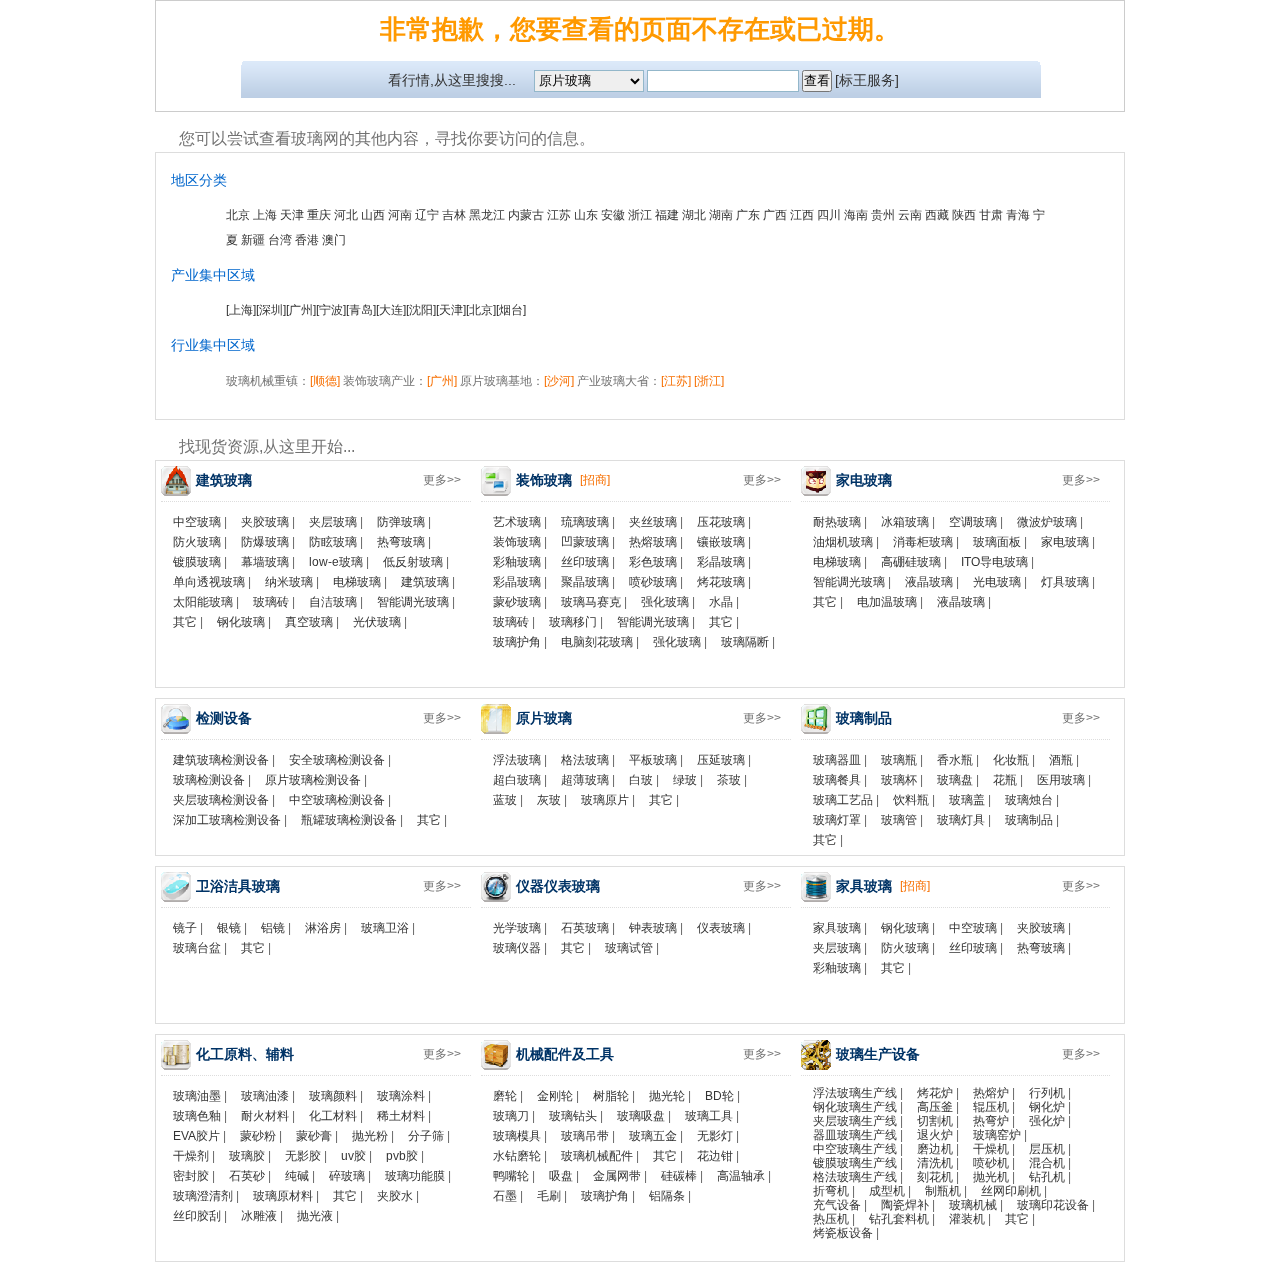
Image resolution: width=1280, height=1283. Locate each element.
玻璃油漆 (265, 1096)
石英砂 (247, 1176)
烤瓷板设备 (843, 1233)
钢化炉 (1047, 1107)
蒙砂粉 (258, 1136)
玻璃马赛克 (591, 602)
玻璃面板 (997, 542)
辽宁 (427, 215)
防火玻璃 (197, 542)
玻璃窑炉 (997, 1135)
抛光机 (991, 1177)
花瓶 (1005, 780)
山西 (373, 215)
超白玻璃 (517, 780)
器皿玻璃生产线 (855, 1135)
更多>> (442, 480)
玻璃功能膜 (415, 1176)
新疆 (253, 240)
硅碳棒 (679, 1176)
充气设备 (837, 1205)
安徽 (613, 215)
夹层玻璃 (333, 522)
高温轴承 (741, 1176)
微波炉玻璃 (1047, 522)
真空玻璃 (309, 622)
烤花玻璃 (721, 582)
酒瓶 (1061, 760)
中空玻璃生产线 (855, 1149)
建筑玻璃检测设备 (221, 760)
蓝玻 (505, 800)
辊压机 (991, 1107)
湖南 (721, 215)
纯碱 (297, 1176)
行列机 (1047, 1093)
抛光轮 (667, 1096)
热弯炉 (991, 1121)
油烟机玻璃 (843, 542)
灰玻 (549, 800)
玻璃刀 (511, 1116)
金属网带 (617, 1176)
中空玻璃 (197, 522)
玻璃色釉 (197, 1116)
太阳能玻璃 (203, 602)
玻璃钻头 (573, 1116)
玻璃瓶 (899, 760)
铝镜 (273, 928)
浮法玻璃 (517, 760)
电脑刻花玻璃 (597, 642)
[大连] (391, 310)
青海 (1018, 215)
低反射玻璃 (413, 562)
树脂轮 (611, 1096)
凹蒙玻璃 (585, 542)
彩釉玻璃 (517, 562)
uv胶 (353, 1156)
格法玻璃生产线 (855, 1177)
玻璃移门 (573, 622)
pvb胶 (402, 1156)
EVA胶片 (196, 1136)
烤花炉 (935, 1093)
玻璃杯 (899, 780)
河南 (400, 215)
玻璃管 (899, 820)
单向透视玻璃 (209, 582)
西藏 (937, 215)
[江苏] (676, 381)
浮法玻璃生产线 (855, 1093)
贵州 (883, 215)
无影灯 (715, 1136)
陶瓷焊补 (905, 1205)
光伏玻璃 (377, 622)
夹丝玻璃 (653, 522)
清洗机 (935, 1163)
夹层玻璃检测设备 (221, 800)
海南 (856, 215)
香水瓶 (955, 760)
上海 (265, 215)
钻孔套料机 (899, 1219)
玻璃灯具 (961, 820)
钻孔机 (1047, 1177)
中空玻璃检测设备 (337, 800)
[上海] (241, 310)
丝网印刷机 (1011, 1191)
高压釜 (935, 1107)
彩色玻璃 (653, 562)
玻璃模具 (517, 1136)
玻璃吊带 (585, 1136)
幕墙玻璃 (265, 562)
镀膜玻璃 (197, 562)
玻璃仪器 (517, 948)
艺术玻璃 (517, 522)
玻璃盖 (967, 800)
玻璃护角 (517, 642)
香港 (307, 240)
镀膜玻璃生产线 (855, 1163)
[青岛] (361, 310)
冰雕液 (259, 1216)
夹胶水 (395, 1196)
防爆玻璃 (265, 542)
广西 (775, 215)
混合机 (1047, 1163)
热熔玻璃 (653, 542)
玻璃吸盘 (641, 1116)
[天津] (451, 310)
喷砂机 (991, 1163)
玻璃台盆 (197, 948)
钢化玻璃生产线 (855, 1107)
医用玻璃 (1061, 780)
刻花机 (935, 1177)
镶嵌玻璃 (721, 542)
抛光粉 (370, 1136)
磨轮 (505, 1096)
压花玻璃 (721, 522)
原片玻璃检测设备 (313, 780)
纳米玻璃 (289, 582)
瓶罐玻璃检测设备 (349, 820)
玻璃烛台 (1029, 800)
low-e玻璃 (336, 562)
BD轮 (719, 1096)
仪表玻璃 (721, 928)
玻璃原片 (605, 800)
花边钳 (715, 1156)
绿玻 (685, 780)
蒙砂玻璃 (517, 602)
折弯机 (831, 1191)
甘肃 (991, 215)
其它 (185, 622)
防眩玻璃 (333, 542)
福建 (667, 215)
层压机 (1047, 1149)
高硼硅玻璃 (911, 562)
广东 (748, 215)
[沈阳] (421, 310)
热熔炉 (991, 1093)
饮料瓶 (911, 800)
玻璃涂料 (401, 1096)
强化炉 (1047, 1121)
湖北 (694, 215)
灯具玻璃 (1065, 582)
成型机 (887, 1191)
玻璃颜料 (333, 1096)
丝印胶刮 (197, 1216)
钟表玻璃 (653, 928)
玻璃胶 (247, 1156)
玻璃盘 (955, 780)
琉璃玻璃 (585, 522)
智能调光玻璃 (413, 602)
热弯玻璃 (401, 542)
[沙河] (559, 381)
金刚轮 (555, 1096)
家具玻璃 (837, 928)
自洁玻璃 (333, 602)
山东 (586, 215)
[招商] (595, 480)
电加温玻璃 (887, 602)
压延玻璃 (721, 760)
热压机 (831, 1219)
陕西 (964, 215)
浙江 (640, 215)
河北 (346, 215)
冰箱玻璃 (905, 522)
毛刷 (549, 1196)
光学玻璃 (517, 928)
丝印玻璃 (585, 562)
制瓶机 (943, 1191)
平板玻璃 (653, 760)
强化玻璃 (665, 602)
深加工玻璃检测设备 (227, 820)
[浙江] (709, 381)
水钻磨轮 (517, 1156)
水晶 (721, 602)
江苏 (559, 215)
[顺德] (325, 381)
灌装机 (967, 1219)
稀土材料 (401, 1116)
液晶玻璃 (929, 582)
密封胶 (191, 1176)
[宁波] (331, 310)
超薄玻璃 (585, 780)
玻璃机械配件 (597, 1156)
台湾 (280, 240)
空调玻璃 (973, 522)
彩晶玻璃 (721, 562)
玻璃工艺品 (843, 800)
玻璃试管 (629, 948)
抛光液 (315, 1216)
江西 (802, 215)
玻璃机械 (973, 1205)
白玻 (641, 780)
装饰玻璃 (517, 542)
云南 (910, 215)
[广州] (301, 310)
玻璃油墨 (197, 1096)
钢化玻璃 (241, 622)
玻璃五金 (653, 1136)
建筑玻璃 (425, 582)
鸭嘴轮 (511, 1176)
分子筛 (426, 1136)
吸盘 (561, 1176)
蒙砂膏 (314, 1136)
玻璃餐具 (837, 780)
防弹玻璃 (401, 522)
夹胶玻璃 (265, 522)
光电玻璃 (997, 582)
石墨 (505, 1196)
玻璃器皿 (837, 760)
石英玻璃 (585, 928)
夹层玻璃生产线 (855, 1121)
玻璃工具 (709, 1116)
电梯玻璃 (357, 582)
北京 (238, 215)
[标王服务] (867, 80)
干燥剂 (191, 1156)
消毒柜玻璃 (923, 542)
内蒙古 (526, 215)
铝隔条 (667, 1196)
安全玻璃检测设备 (337, 760)
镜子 (185, 928)
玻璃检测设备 (209, 780)
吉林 (454, 215)
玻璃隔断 (745, 642)
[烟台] (511, 310)
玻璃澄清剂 (203, 1196)
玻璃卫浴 (385, 928)
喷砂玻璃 (653, 582)
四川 (829, 215)
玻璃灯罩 (837, 820)
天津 (292, 215)
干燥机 (991, 1149)
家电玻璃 (1065, 542)
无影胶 (303, 1156)
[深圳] (271, 310)
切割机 (935, 1121)
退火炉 (935, 1135)
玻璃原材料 (283, 1196)
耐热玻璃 (837, 522)
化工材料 (333, 1116)
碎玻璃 (347, 1176)
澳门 (334, 240)
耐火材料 (265, 1116)
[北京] (481, 310)
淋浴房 (323, 928)
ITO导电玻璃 (994, 562)
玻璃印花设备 (1053, 1205)
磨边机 (935, 1149)
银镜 (229, 928)
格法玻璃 (585, 760)
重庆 (319, 215)
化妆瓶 (1011, 760)
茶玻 (729, 780)
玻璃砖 (271, 602)
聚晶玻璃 (585, 582)
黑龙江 (487, 215)
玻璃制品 (1029, 820)
